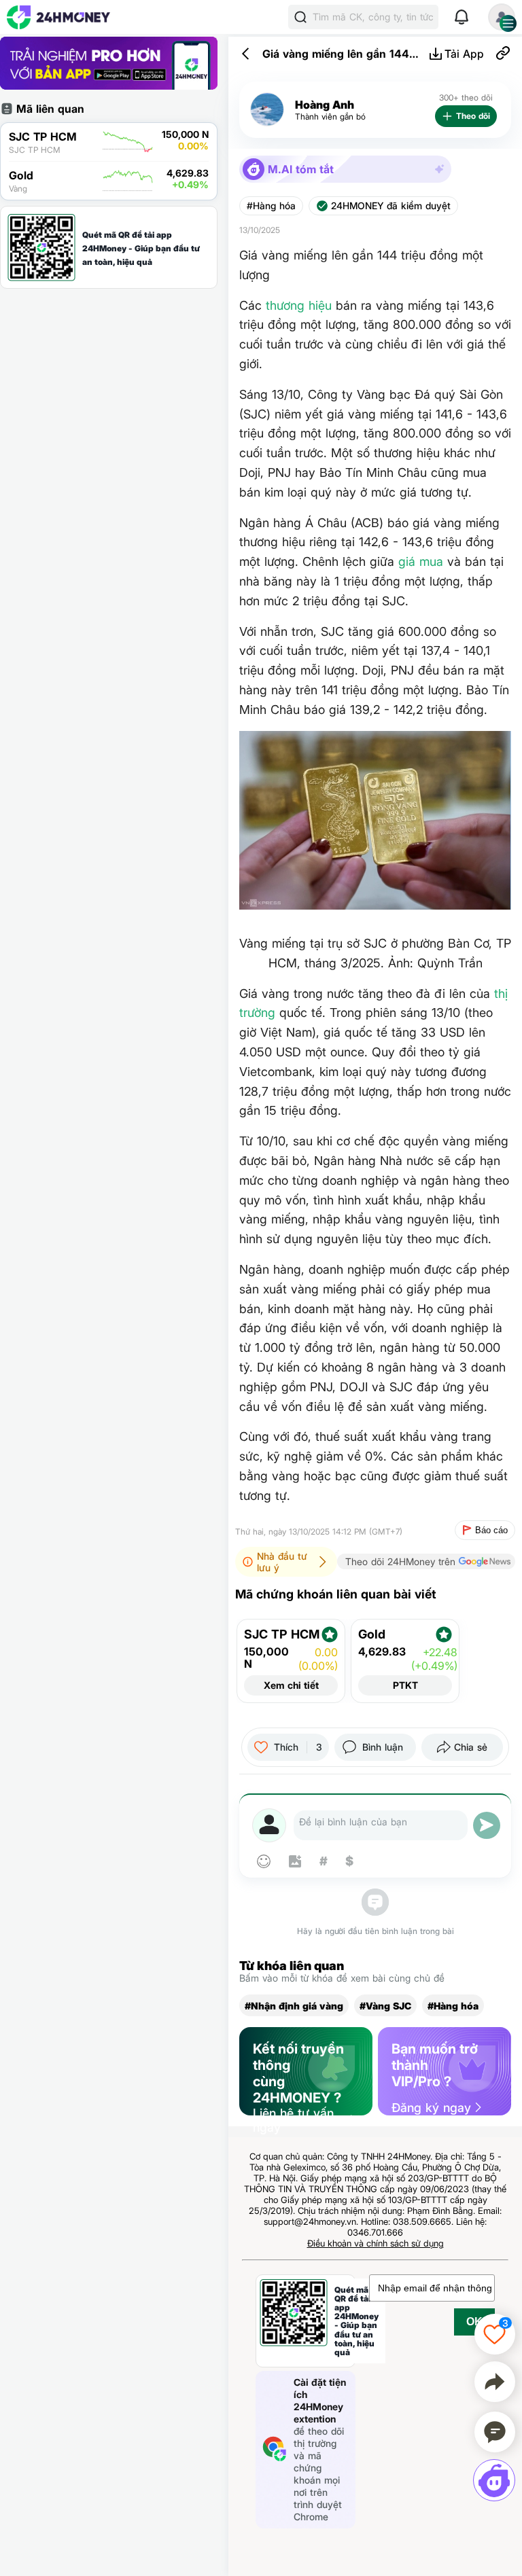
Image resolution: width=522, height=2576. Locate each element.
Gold (372, 1634)
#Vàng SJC (385, 2006)
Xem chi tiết (291, 1685)
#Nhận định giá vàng (294, 2006)
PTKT (405, 1685)
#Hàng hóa (271, 206)
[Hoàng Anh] (267, 110)
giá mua (421, 561)
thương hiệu (299, 305)
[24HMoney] (58, 17)
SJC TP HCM (282, 1634)
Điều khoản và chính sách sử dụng (376, 2243)
